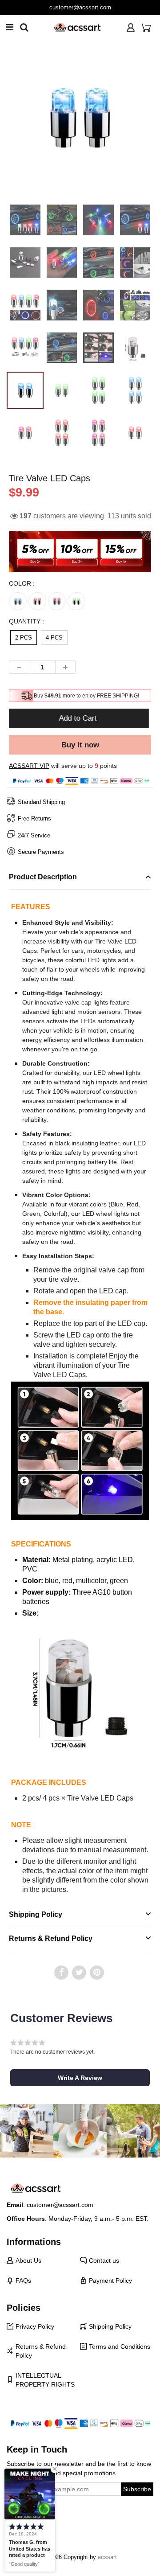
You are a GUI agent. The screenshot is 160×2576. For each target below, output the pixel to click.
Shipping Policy (110, 2326)
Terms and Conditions (120, 2346)
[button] (80, 2078)
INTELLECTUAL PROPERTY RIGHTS (45, 2380)
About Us (28, 2260)
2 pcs (24, 638)
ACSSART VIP (29, 766)
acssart (107, 2557)
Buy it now (80, 745)
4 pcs (54, 638)
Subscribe (137, 2489)
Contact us (104, 2260)
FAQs (23, 2281)
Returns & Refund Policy (41, 2351)
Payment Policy (110, 2281)
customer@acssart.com (80, 7)
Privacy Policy (35, 2326)
